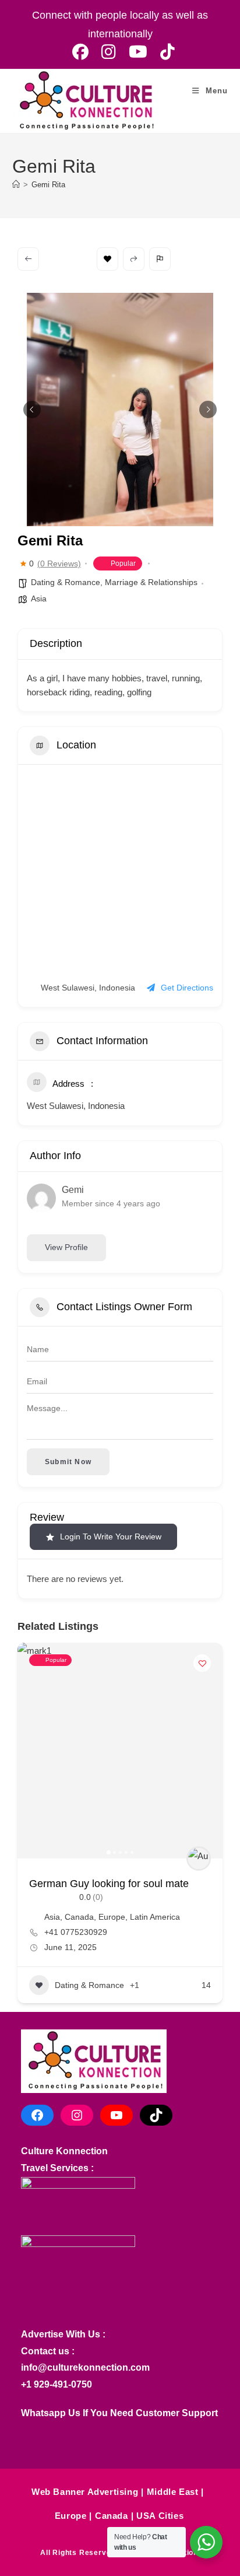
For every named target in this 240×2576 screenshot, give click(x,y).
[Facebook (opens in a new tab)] (80, 52)
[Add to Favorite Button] (202, 1663)
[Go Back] (28, 259)
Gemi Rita (48, 185)
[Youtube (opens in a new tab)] (138, 52)
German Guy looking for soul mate (109, 1884)
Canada (79, 1917)
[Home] (16, 185)
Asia (39, 598)
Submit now (68, 1462)
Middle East (173, 2492)
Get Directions (187, 988)
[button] (32, 409)
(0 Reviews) (59, 563)
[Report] (160, 259)
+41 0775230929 (76, 1932)
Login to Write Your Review (111, 1536)
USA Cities (160, 2516)
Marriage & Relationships (151, 582)
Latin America (155, 1917)
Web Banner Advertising (85, 2492)
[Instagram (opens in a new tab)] (109, 52)
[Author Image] (199, 1859)
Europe (112, 1917)
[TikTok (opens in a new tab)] (164, 52)
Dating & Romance (66, 582)
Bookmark (107, 259)
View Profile (66, 1247)
